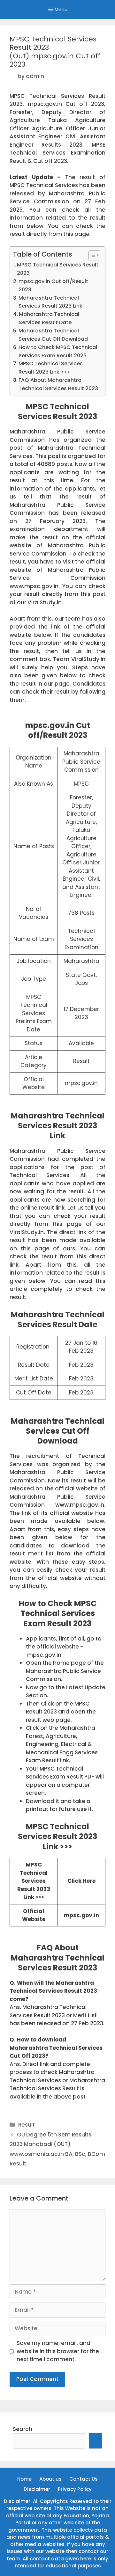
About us (50, 2479)
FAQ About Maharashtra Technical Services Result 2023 (58, 384)
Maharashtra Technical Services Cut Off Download (53, 335)
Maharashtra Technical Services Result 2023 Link (50, 302)
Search (23, 2429)
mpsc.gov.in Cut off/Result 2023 (53, 285)
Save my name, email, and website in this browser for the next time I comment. (58, 2351)
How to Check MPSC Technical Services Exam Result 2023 (58, 351)
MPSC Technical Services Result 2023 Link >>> (51, 368)
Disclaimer (37, 2489)
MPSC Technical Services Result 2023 (58, 269)
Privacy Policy (75, 2489)
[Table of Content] (94, 255)
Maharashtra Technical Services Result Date (49, 318)
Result (27, 2125)
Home (24, 2479)
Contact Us (84, 2479)
